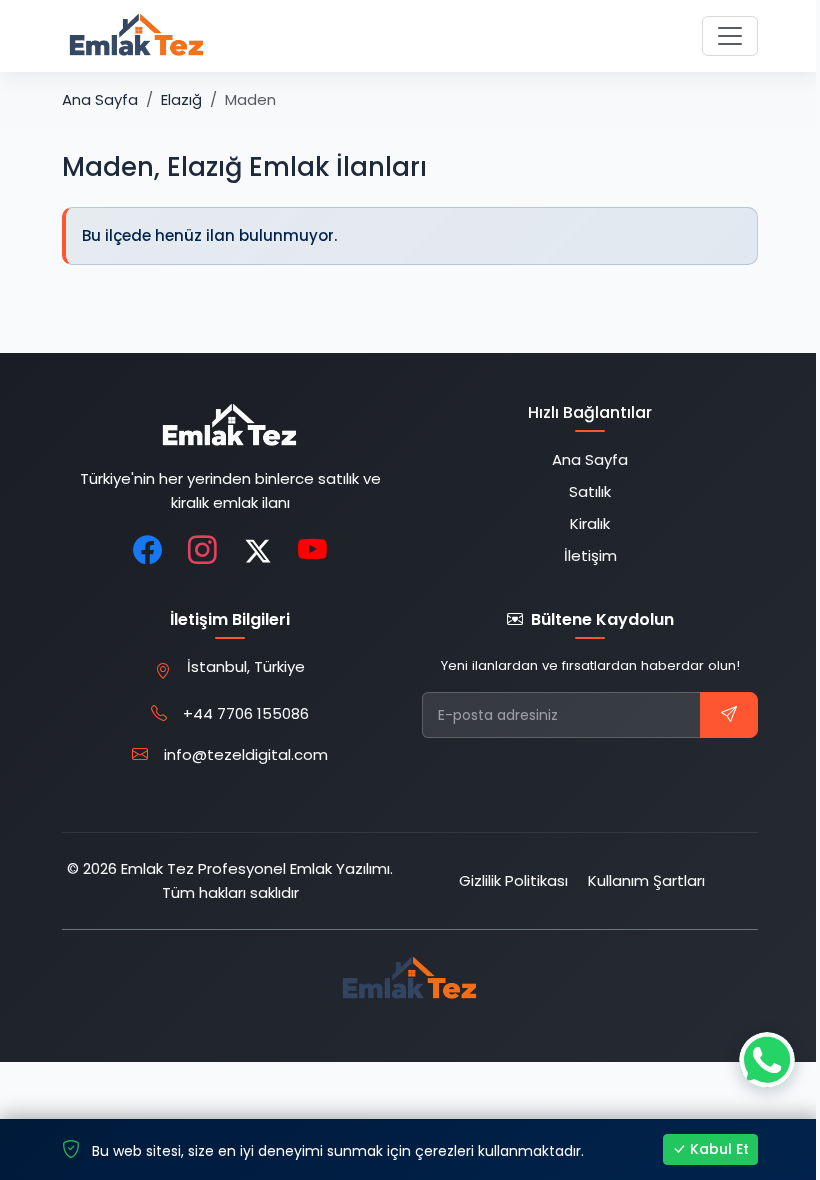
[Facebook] (148, 551)
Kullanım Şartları (646, 880)
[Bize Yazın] (767, 1060)
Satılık (590, 491)
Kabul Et (719, 1149)
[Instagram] (203, 551)
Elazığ (181, 99)
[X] (258, 551)
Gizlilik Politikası (513, 880)
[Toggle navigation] (730, 36)
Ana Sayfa (100, 99)
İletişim (590, 555)
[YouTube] (313, 551)
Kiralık (590, 523)
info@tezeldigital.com (246, 754)
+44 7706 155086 (246, 713)
